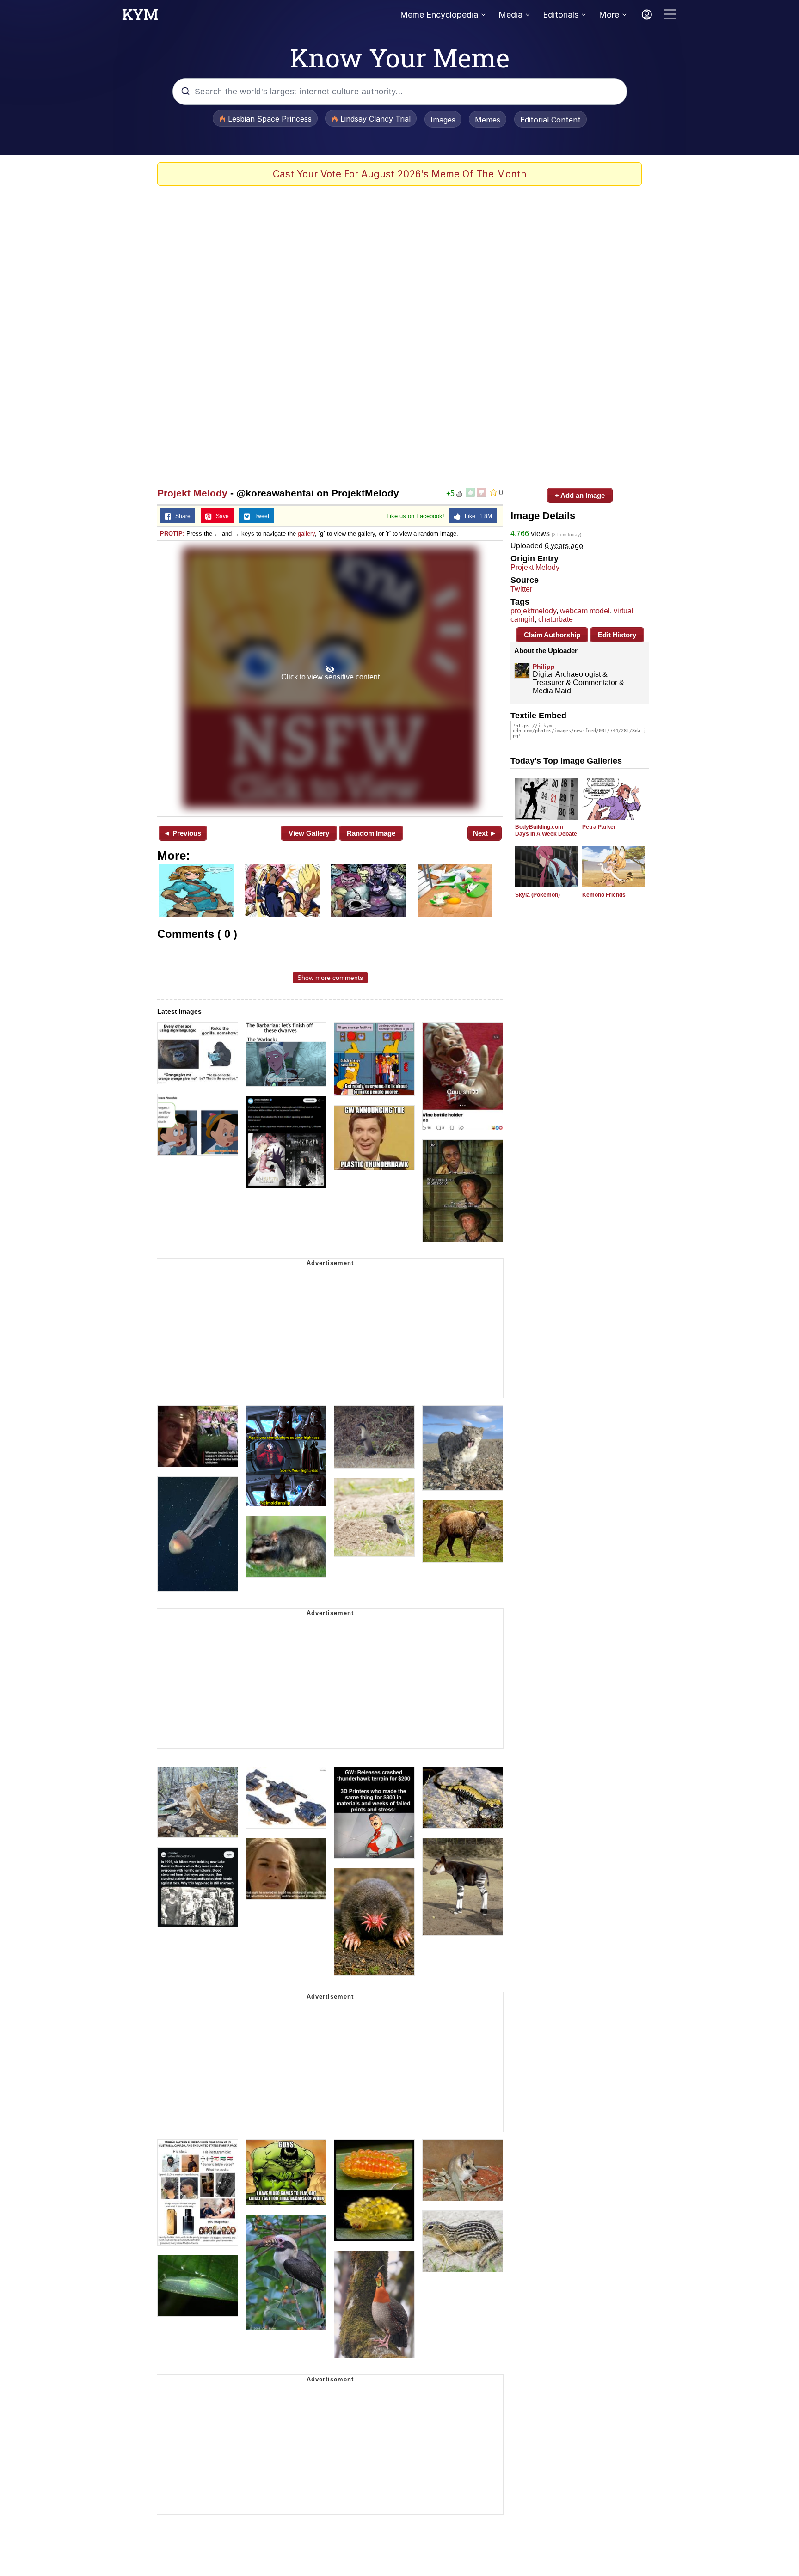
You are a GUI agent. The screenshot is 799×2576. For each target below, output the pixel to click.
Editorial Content (550, 120)
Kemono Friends (604, 895)
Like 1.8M (476, 516)
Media (510, 15)
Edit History (617, 635)
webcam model (585, 611)
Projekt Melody (192, 493)
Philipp (544, 667)
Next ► (485, 833)
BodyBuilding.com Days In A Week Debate (546, 830)
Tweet (260, 516)
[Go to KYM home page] (140, 17)
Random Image (371, 833)
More (609, 15)
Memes (488, 120)
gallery (306, 534)
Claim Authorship (552, 635)
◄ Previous (182, 833)
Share (181, 516)
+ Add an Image (580, 495)
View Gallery (309, 833)
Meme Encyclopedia (439, 15)
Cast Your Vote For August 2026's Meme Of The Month (400, 174)
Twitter (521, 589)
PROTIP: (172, 534)
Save (220, 516)
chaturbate (556, 619)
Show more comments (330, 978)
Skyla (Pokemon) (538, 895)
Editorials (561, 15)
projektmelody (533, 611)
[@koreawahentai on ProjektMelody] (330, 678)
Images (443, 120)
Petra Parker (599, 827)
